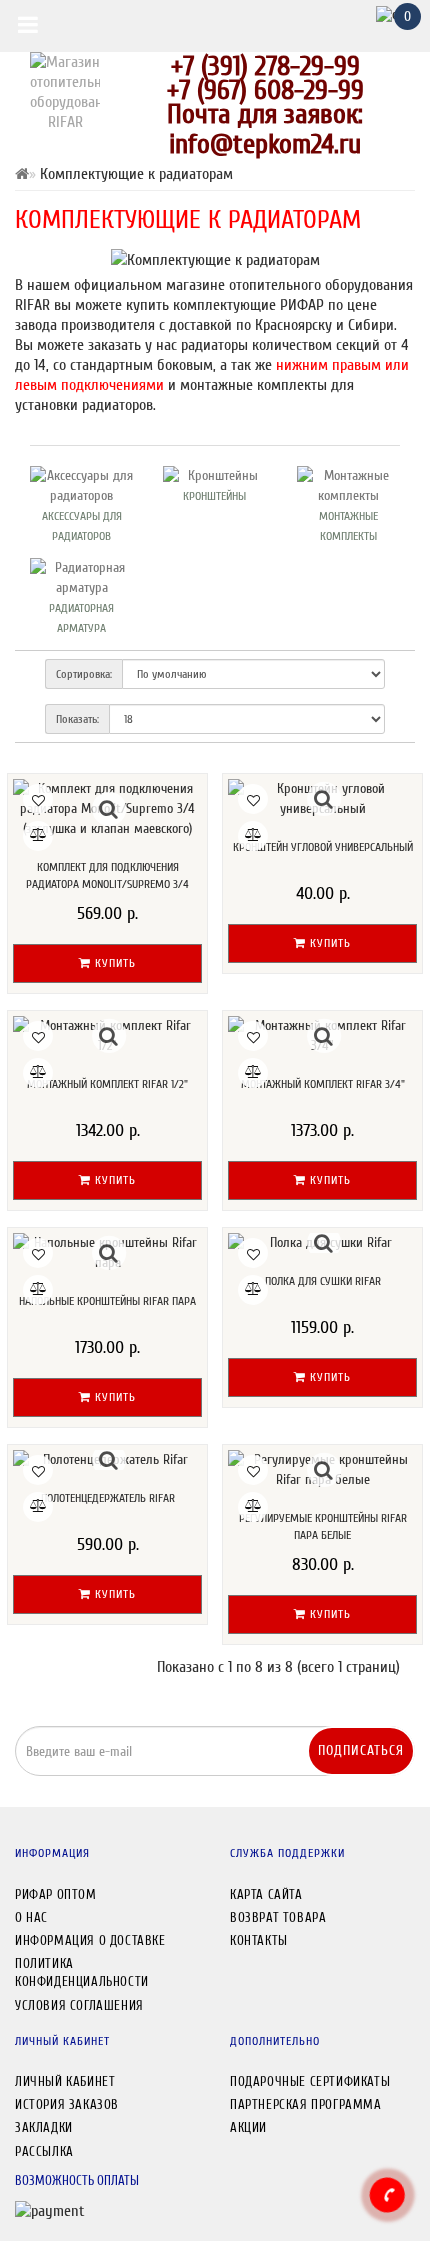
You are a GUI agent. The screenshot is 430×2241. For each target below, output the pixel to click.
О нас (31, 1917)
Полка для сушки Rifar (323, 1281)
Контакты (259, 1940)
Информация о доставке (90, 1940)
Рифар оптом (56, 1894)
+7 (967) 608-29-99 (265, 90)
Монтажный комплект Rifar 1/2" (107, 1084)
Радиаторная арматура (81, 618)
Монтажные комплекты (348, 526)
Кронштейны (214, 496)
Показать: (77, 719)
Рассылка (44, 2151)
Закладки (44, 2127)
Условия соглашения (79, 2005)
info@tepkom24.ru (265, 144)
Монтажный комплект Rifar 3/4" (323, 1084)
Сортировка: (84, 674)
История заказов (67, 2104)
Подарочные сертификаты (310, 2081)
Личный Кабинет (65, 2081)
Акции (248, 2127)
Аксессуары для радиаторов (82, 526)
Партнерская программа (306, 2104)
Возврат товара (278, 1917)
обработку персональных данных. (305, 1788)
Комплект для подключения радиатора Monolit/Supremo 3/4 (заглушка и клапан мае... (107, 883)
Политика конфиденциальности (82, 1972)
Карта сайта (266, 1894)
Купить (113, 963)
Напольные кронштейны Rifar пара (107, 1301)
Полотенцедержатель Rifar (108, 1498)
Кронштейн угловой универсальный (323, 847)
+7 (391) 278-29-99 (265, 66)
